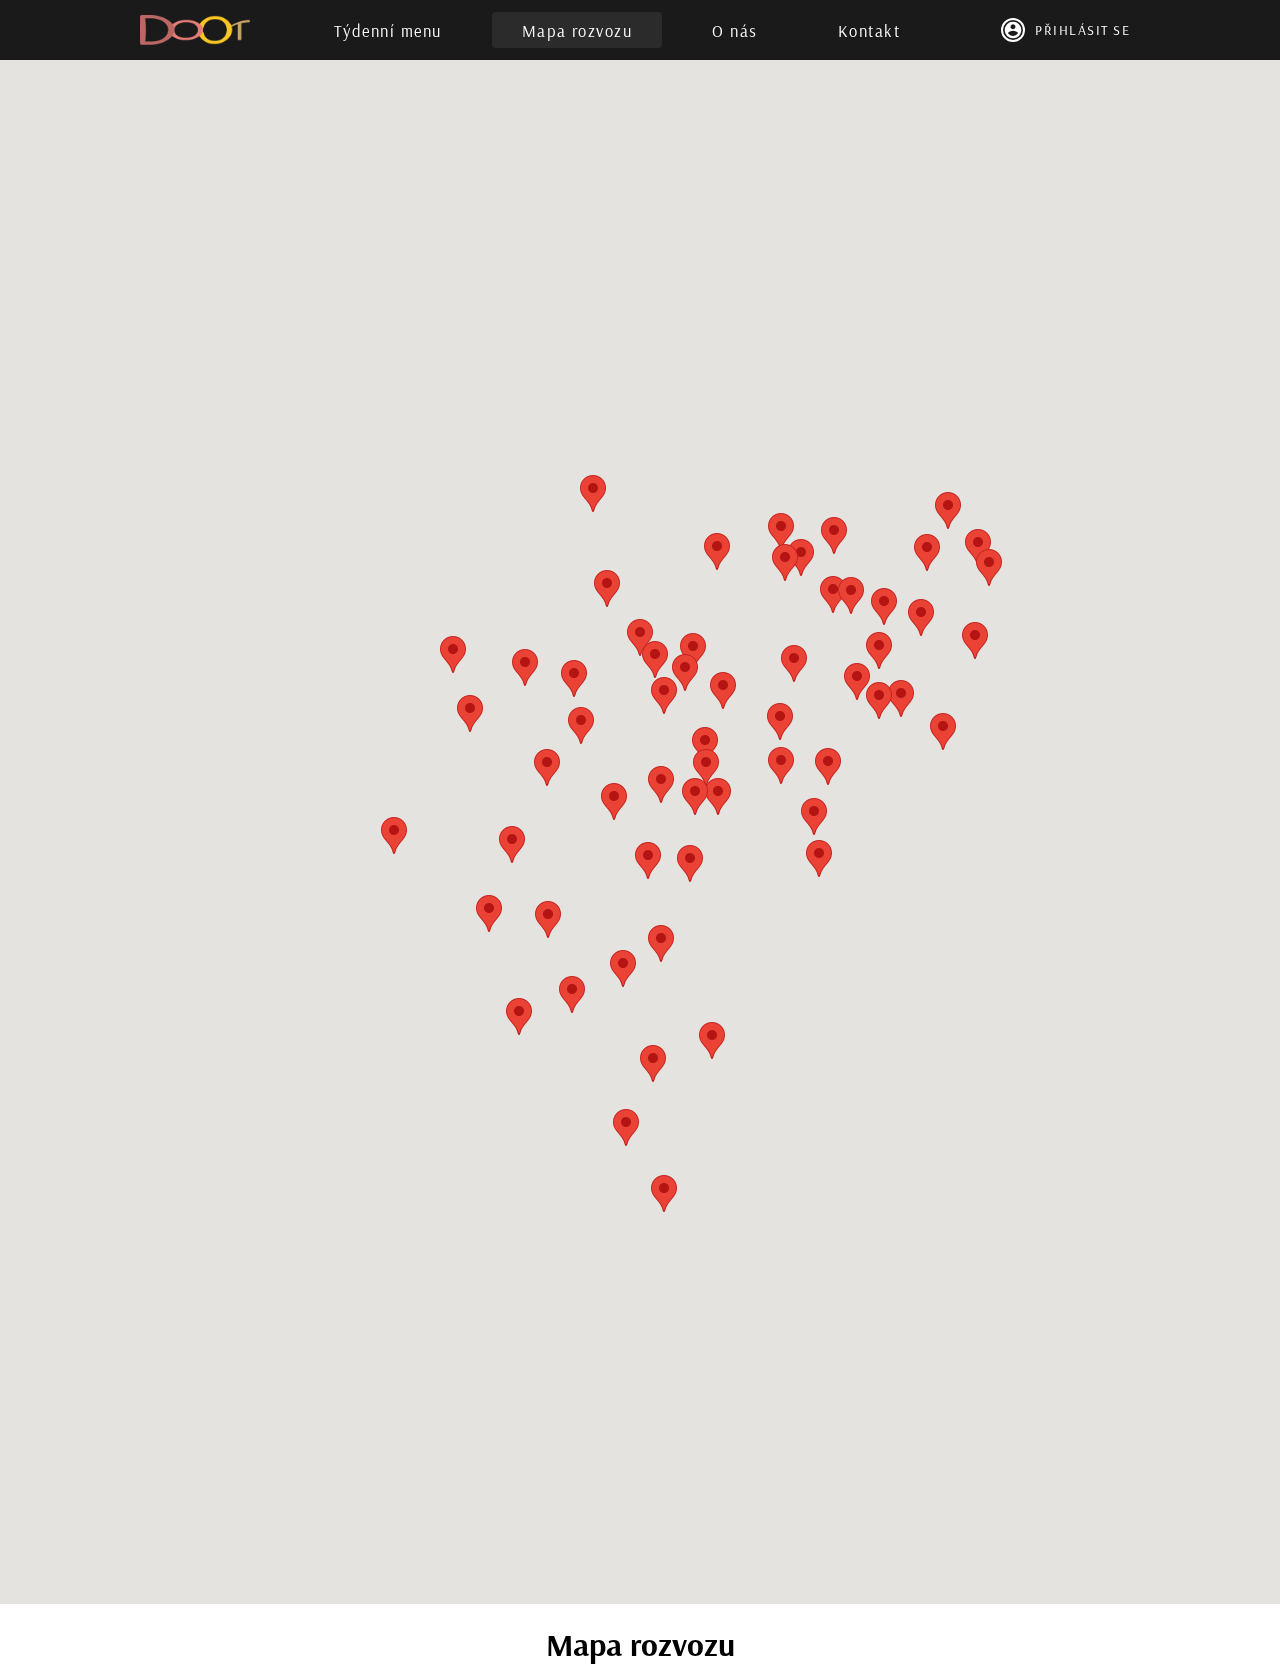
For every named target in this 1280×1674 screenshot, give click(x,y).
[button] (718, 796)
